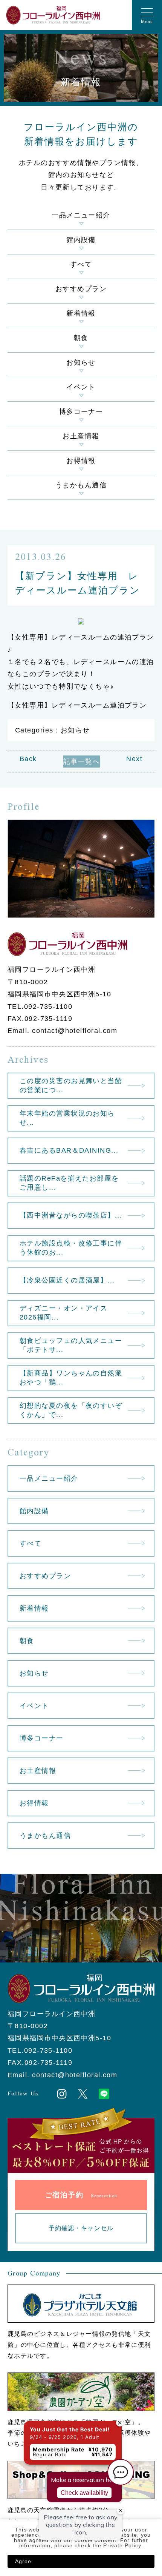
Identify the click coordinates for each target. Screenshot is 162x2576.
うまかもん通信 (81, 485)
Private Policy (122, 2545)
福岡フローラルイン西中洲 (53, 15)
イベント (81, 387)
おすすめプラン (81, 289)
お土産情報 (81, 436)
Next (134, 759)
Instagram (62, 2094)
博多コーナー (81, 412)
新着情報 (81, 313)
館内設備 (81, 240)
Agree (23, 2561)
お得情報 (81, 461)
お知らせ (81, 362)
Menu (147, 22)
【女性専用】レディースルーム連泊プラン (77, 705)
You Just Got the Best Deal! (52, 2371)
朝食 (81, 338)
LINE (104, 2094)
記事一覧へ (82, 762)
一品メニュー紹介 (81, 215)
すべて (81, 264)
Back (28, 759)
